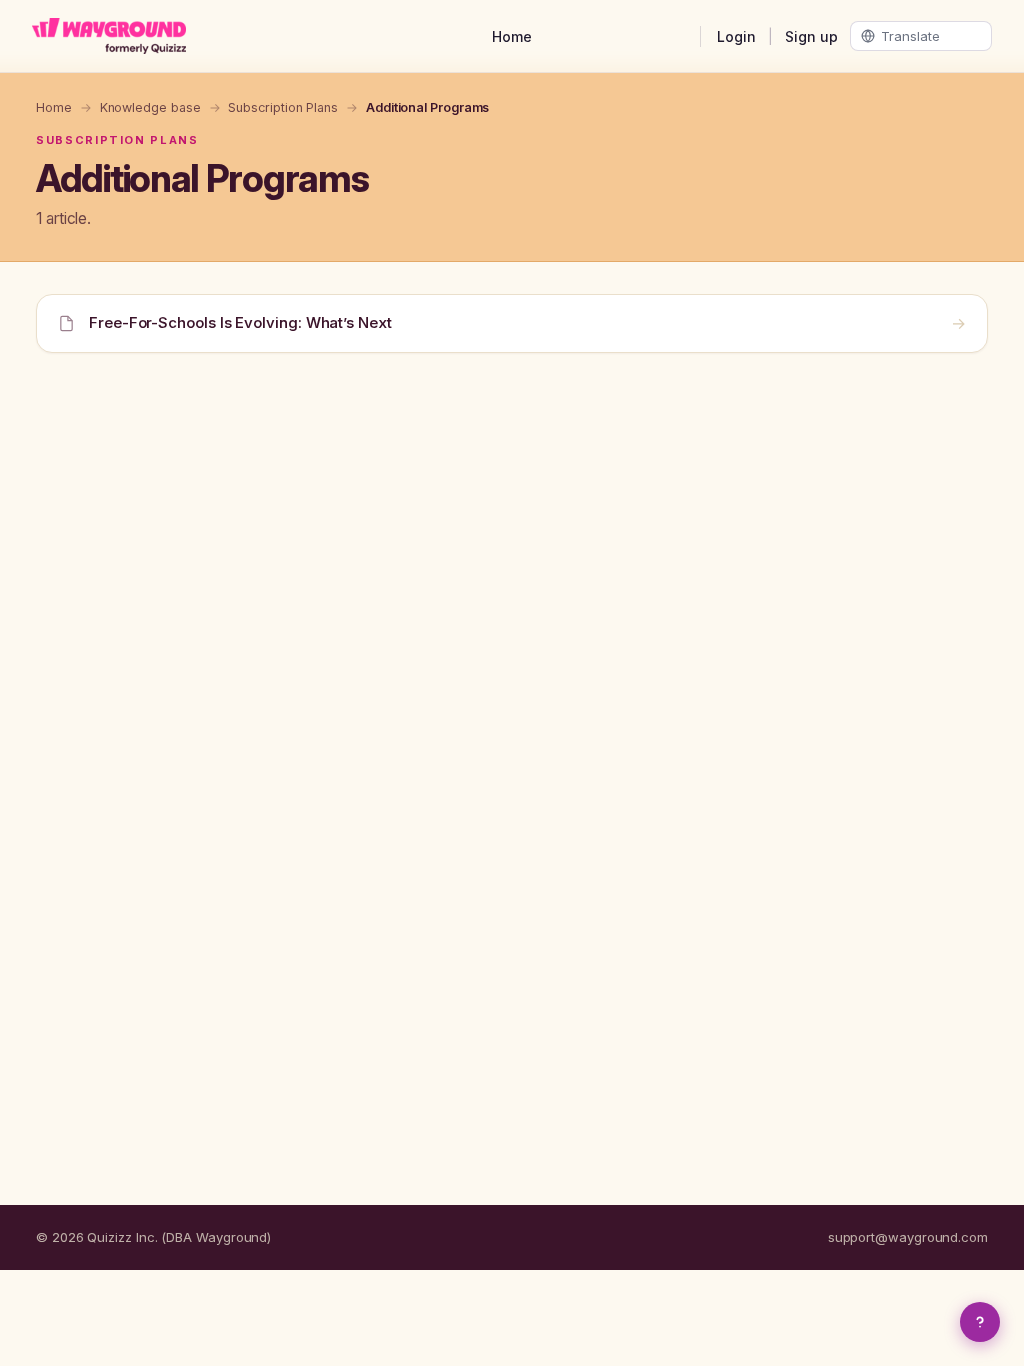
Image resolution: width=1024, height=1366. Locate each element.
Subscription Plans (283, 107)
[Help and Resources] (980, 1322)
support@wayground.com (908, 1237)
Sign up (811, 36)
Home (512, 36)
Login (736, 36)
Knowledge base (150, 107)
